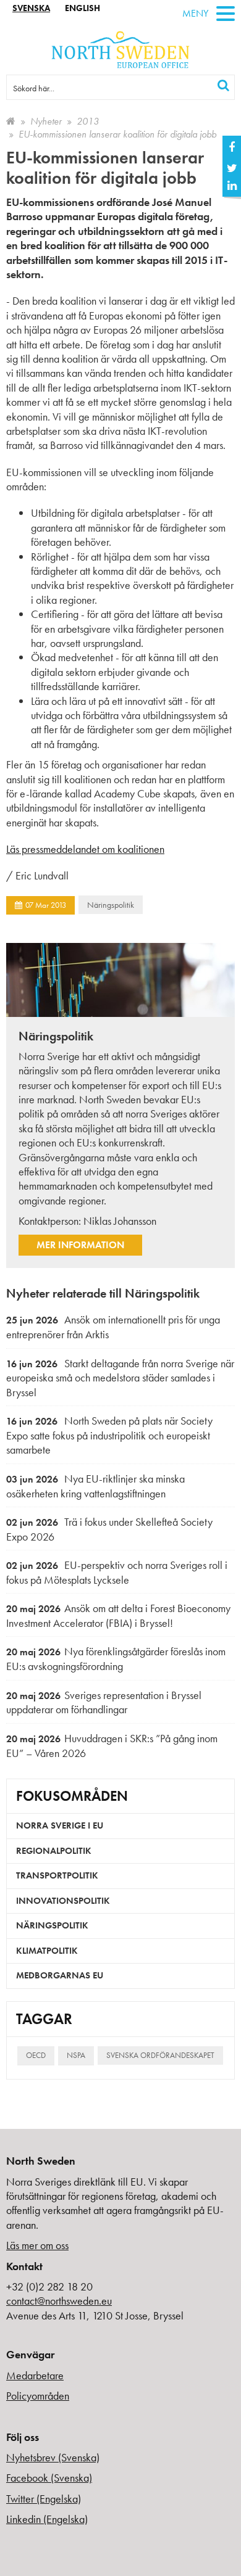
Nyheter (46, 121)
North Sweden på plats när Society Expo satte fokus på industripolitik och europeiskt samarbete (109, 1435)
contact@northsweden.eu (59, 2301)
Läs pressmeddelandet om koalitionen (85, 849)
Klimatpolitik (47, 1951)
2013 (88, 121)
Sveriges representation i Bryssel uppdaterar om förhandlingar (104, 1702)
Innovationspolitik (63, 1901)
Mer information (80, 1245)
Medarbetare (35, 2375)
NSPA (76, 2055)
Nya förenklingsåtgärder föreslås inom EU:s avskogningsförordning (116, 1659)
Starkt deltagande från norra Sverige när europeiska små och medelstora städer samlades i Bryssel (120, 1378)
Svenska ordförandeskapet (160, 2055)
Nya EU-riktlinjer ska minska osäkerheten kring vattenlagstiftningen (95, 1486)
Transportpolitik (57, 1875)
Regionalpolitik (54, 1851)
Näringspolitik (111, 905)
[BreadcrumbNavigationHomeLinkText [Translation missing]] (11, 121)
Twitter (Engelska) (44, 2499)
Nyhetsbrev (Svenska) (53, 2457)
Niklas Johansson (120, 1221)
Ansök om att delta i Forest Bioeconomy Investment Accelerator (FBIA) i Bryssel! (118, 1615)
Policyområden (38, 2396)
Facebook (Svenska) (49, 2478)
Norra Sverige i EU (60, 1825)
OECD (36, 2055)
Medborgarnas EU (60, 1975)
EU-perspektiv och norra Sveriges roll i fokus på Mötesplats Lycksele (117, 1572)
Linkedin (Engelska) (47, 2519)
